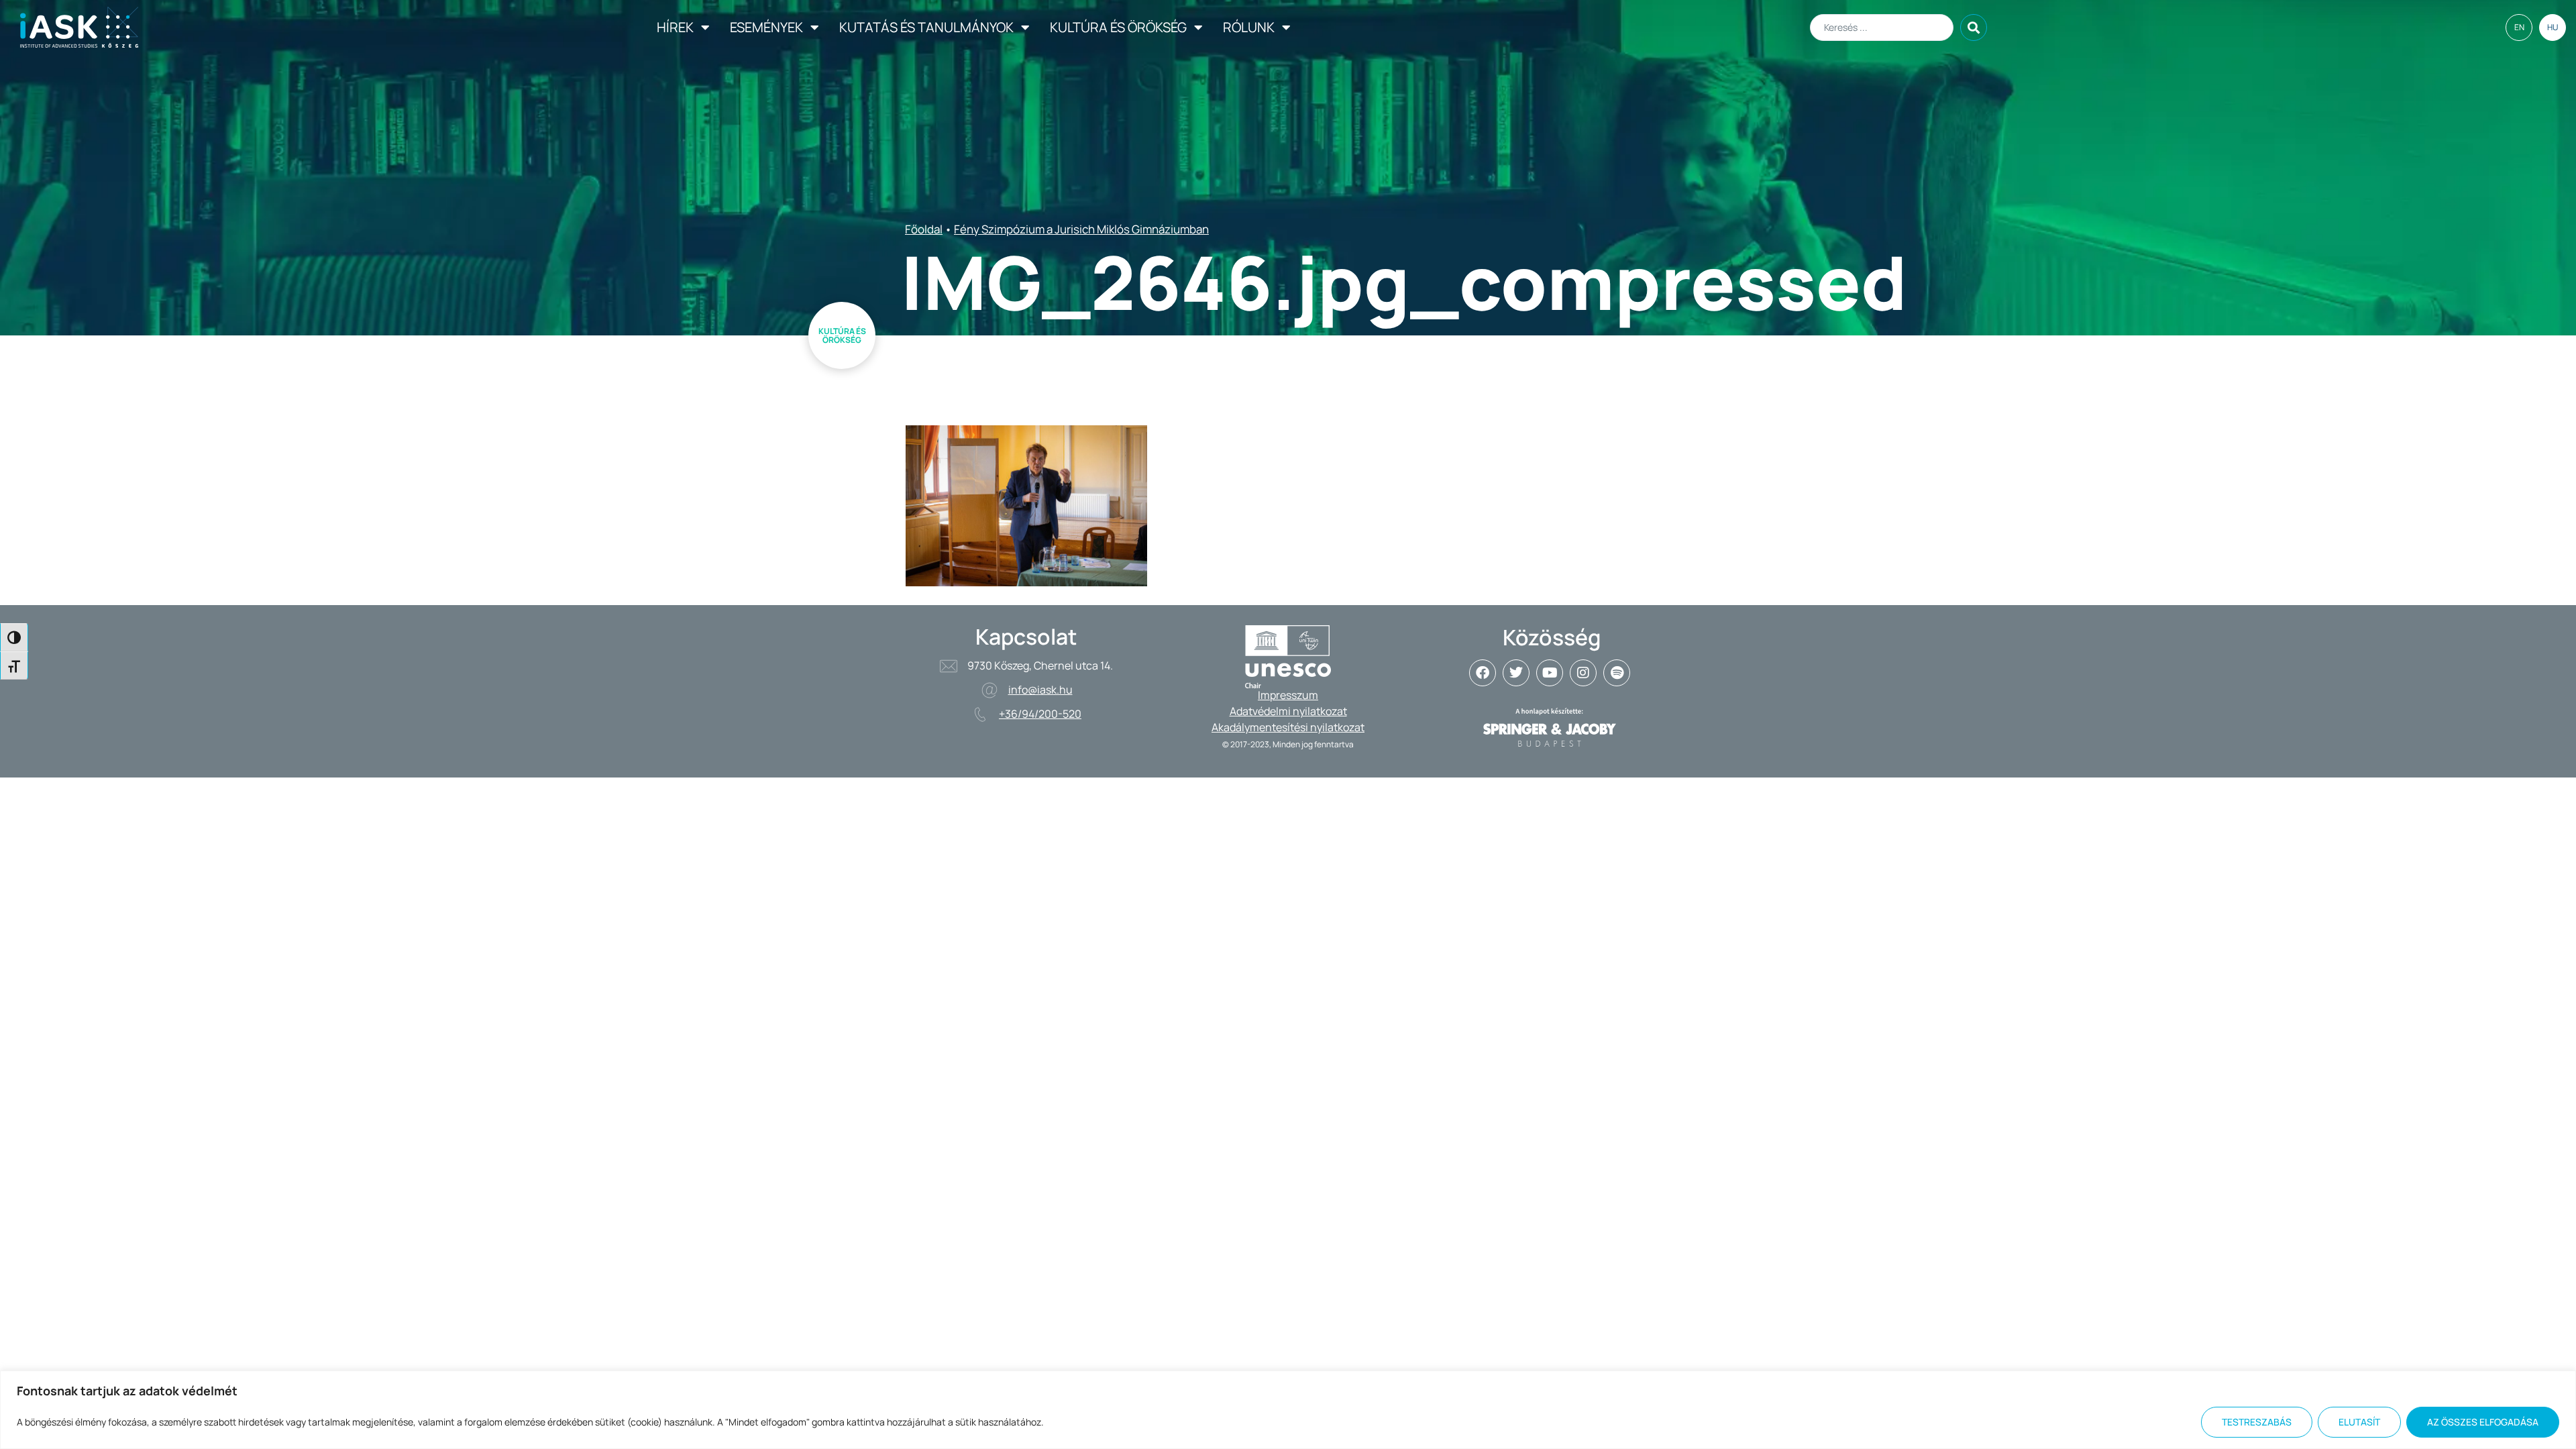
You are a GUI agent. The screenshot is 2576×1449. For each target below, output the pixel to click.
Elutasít (2359, 1422)
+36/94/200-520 (1040, 714)
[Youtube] (1550, 673)
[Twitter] (1516, 673)
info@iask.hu (1040, 690)
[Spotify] (1617, 673)
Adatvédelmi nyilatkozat (1288, 711)
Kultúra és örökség (1118, 27)
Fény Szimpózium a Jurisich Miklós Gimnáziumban (1081, 229)
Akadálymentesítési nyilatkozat (1288, 727)
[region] (1288, 1410)
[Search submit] (1974, 28)
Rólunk (1249, 27)
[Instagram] (1583, 673)
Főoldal (924, 229)
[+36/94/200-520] (980, 714)
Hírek (675, 27)
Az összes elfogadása (2483, 1422)
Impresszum (1288, 695)
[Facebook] (1483, 673)
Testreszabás (2257, 1422)
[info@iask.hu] (989, 690)
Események (766, 27)
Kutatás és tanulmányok (926, 27)
